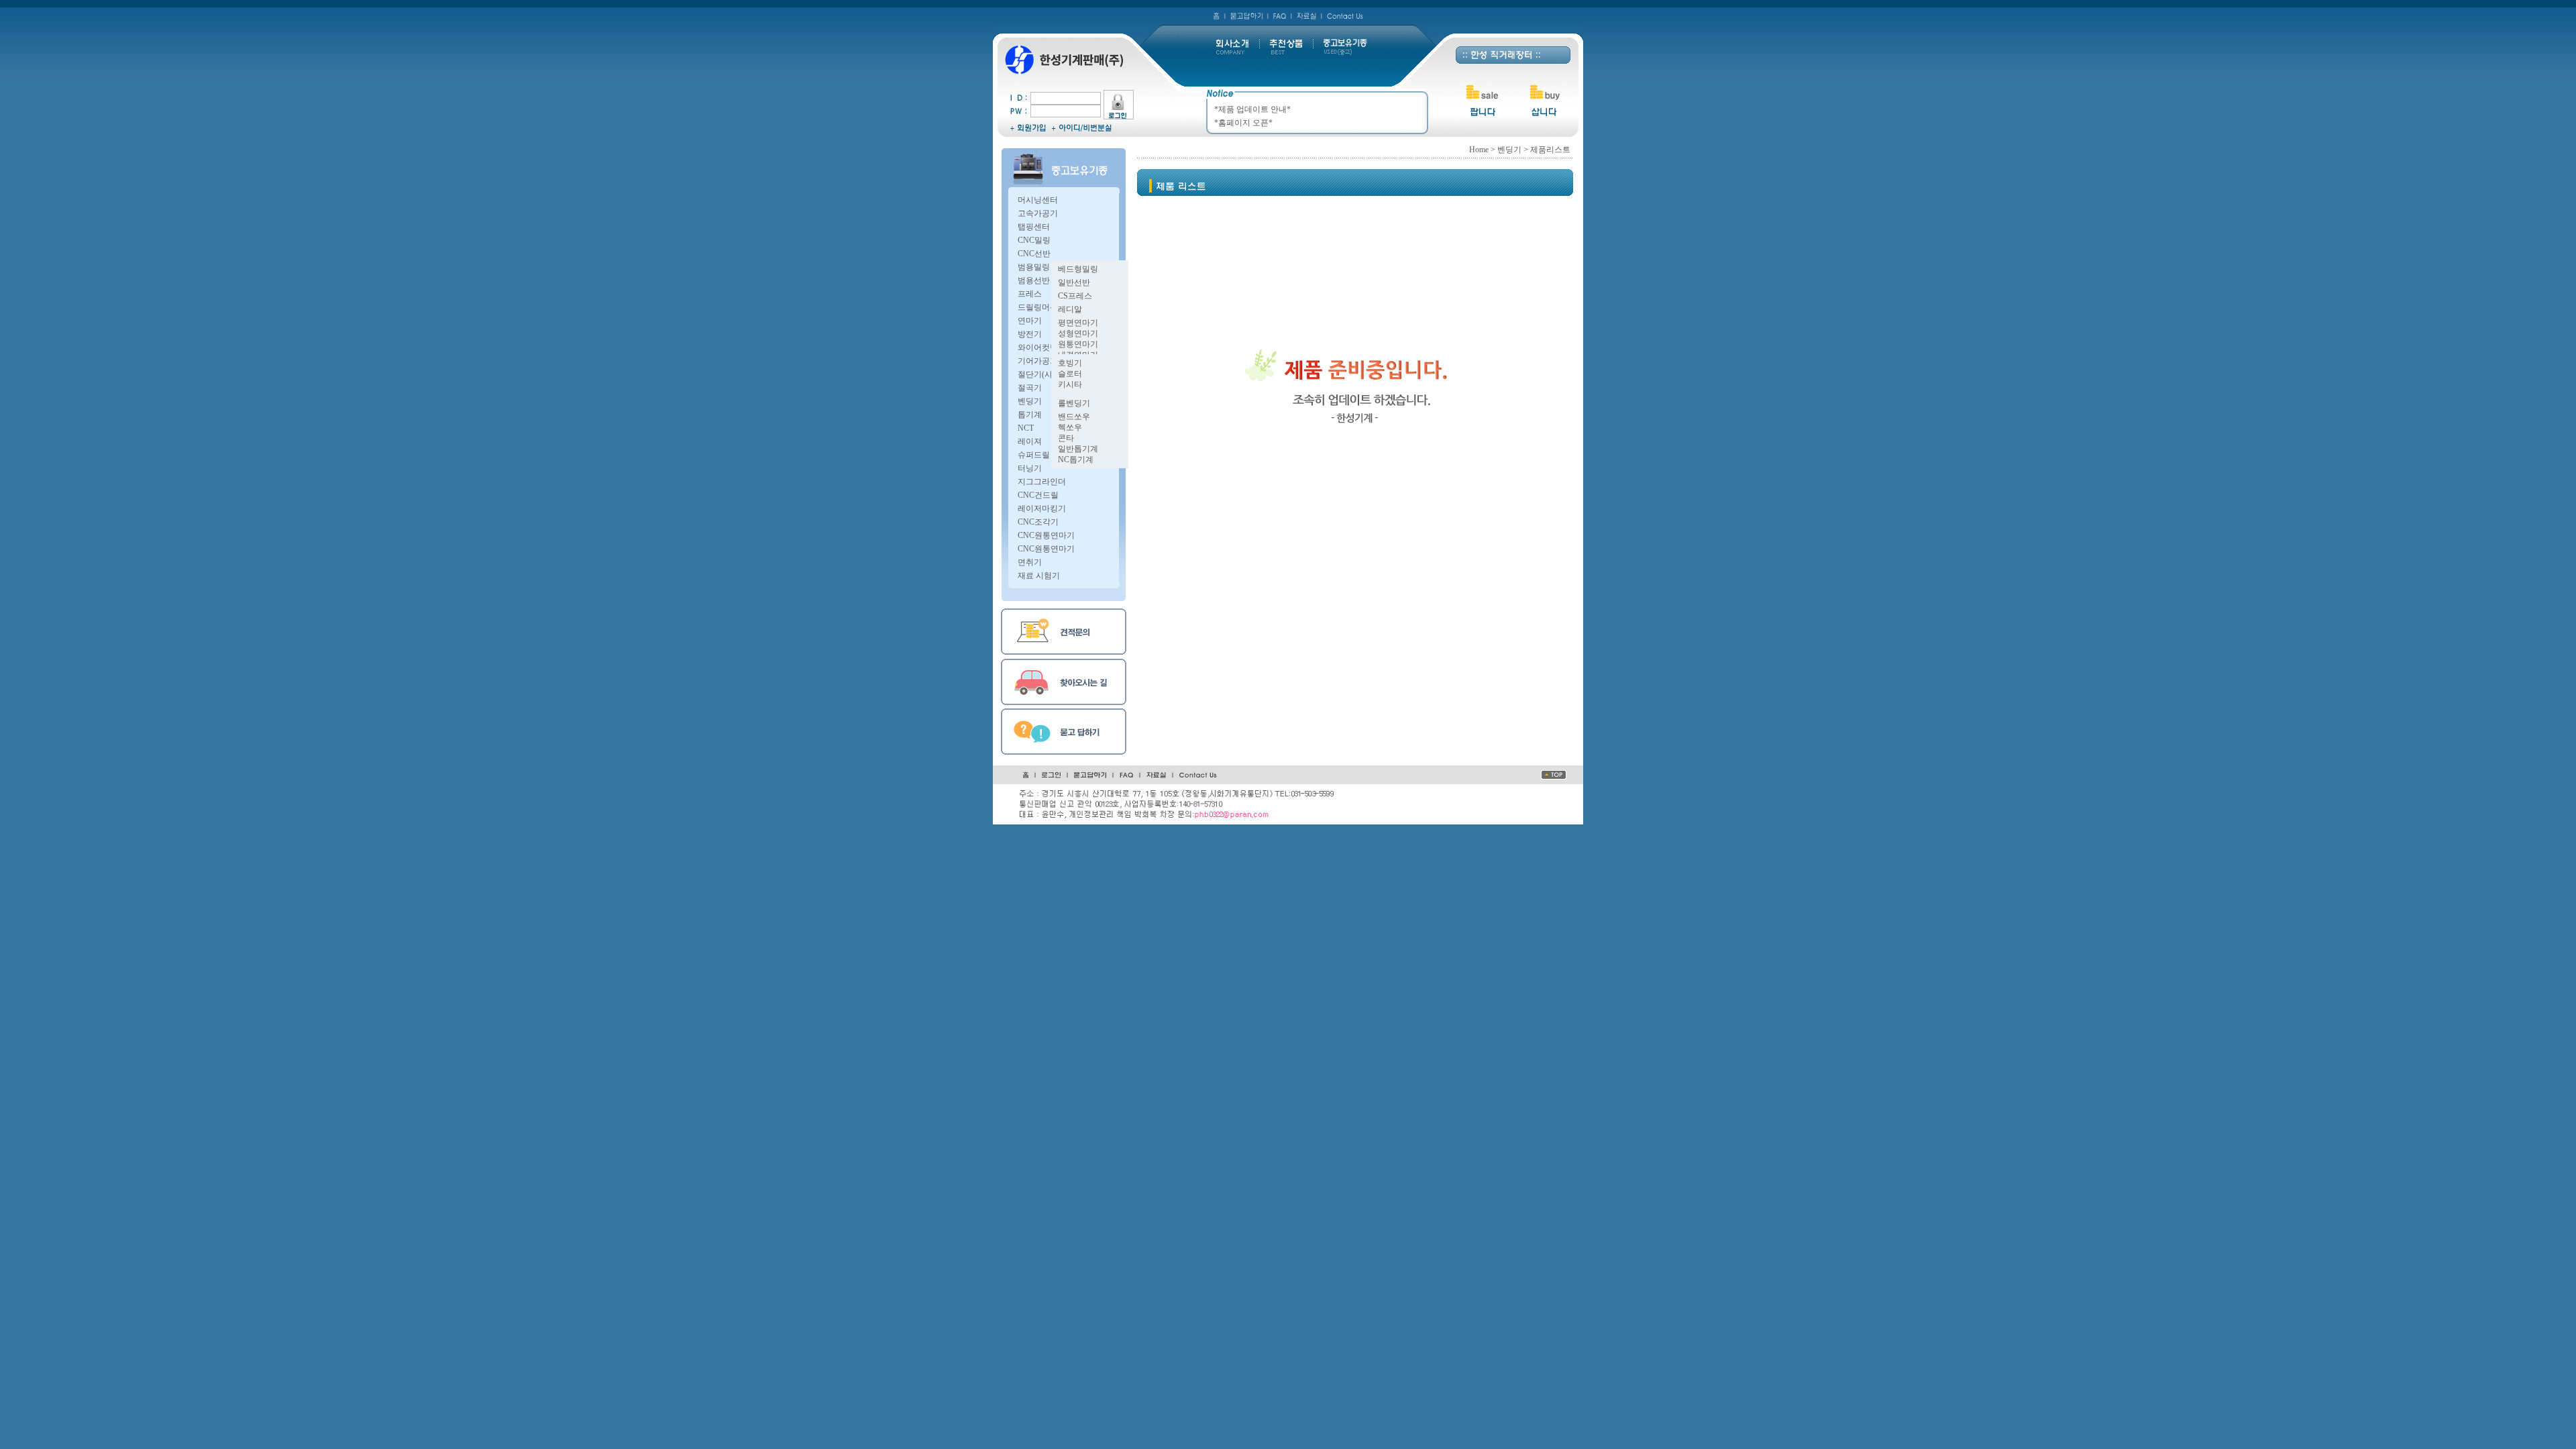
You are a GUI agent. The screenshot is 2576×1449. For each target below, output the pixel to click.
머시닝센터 (1038, 200)
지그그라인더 (1042, 482)
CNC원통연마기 (1046, 535)
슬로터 (1070, 374)
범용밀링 (1034, 267)
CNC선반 (1034, 254)
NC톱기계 (1076, 460)
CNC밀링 (1034, 240)
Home (1479, 150)
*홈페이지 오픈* (1243, 123)
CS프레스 (1075, 296)
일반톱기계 (1078, 449)
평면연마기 (1078, 323)
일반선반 (1074, 282)
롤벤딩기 (1074, 403)
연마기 (1030, 321)
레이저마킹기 (1042, 508)
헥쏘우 (1070, 427)
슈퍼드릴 (1034, 455)
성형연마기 (1078, 333)
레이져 (1030, 441)
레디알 (1070, 309)
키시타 (1070, 384)
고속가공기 (1038, 213)
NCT (1026, 428)
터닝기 (1030, 468)
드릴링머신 (1038, 307)
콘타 (1066, 438)
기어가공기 (1038, 361)
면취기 (1030, 562)
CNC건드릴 (1038, 495)
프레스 (1030, 294)
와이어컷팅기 (1042, 347)
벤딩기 (1030, 401)
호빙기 (1070, 363)
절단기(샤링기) (1044, 374)
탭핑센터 (1034, 227)
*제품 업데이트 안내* (1252, 109)
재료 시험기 (1039, 576)
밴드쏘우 (1074, 417)
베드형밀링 (1078, 269)
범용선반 (1034, 280)
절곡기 (1030, 388)
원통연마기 (1078, 344)
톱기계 (1030, 415)
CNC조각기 (1038, 522)
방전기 (1030, 334)
